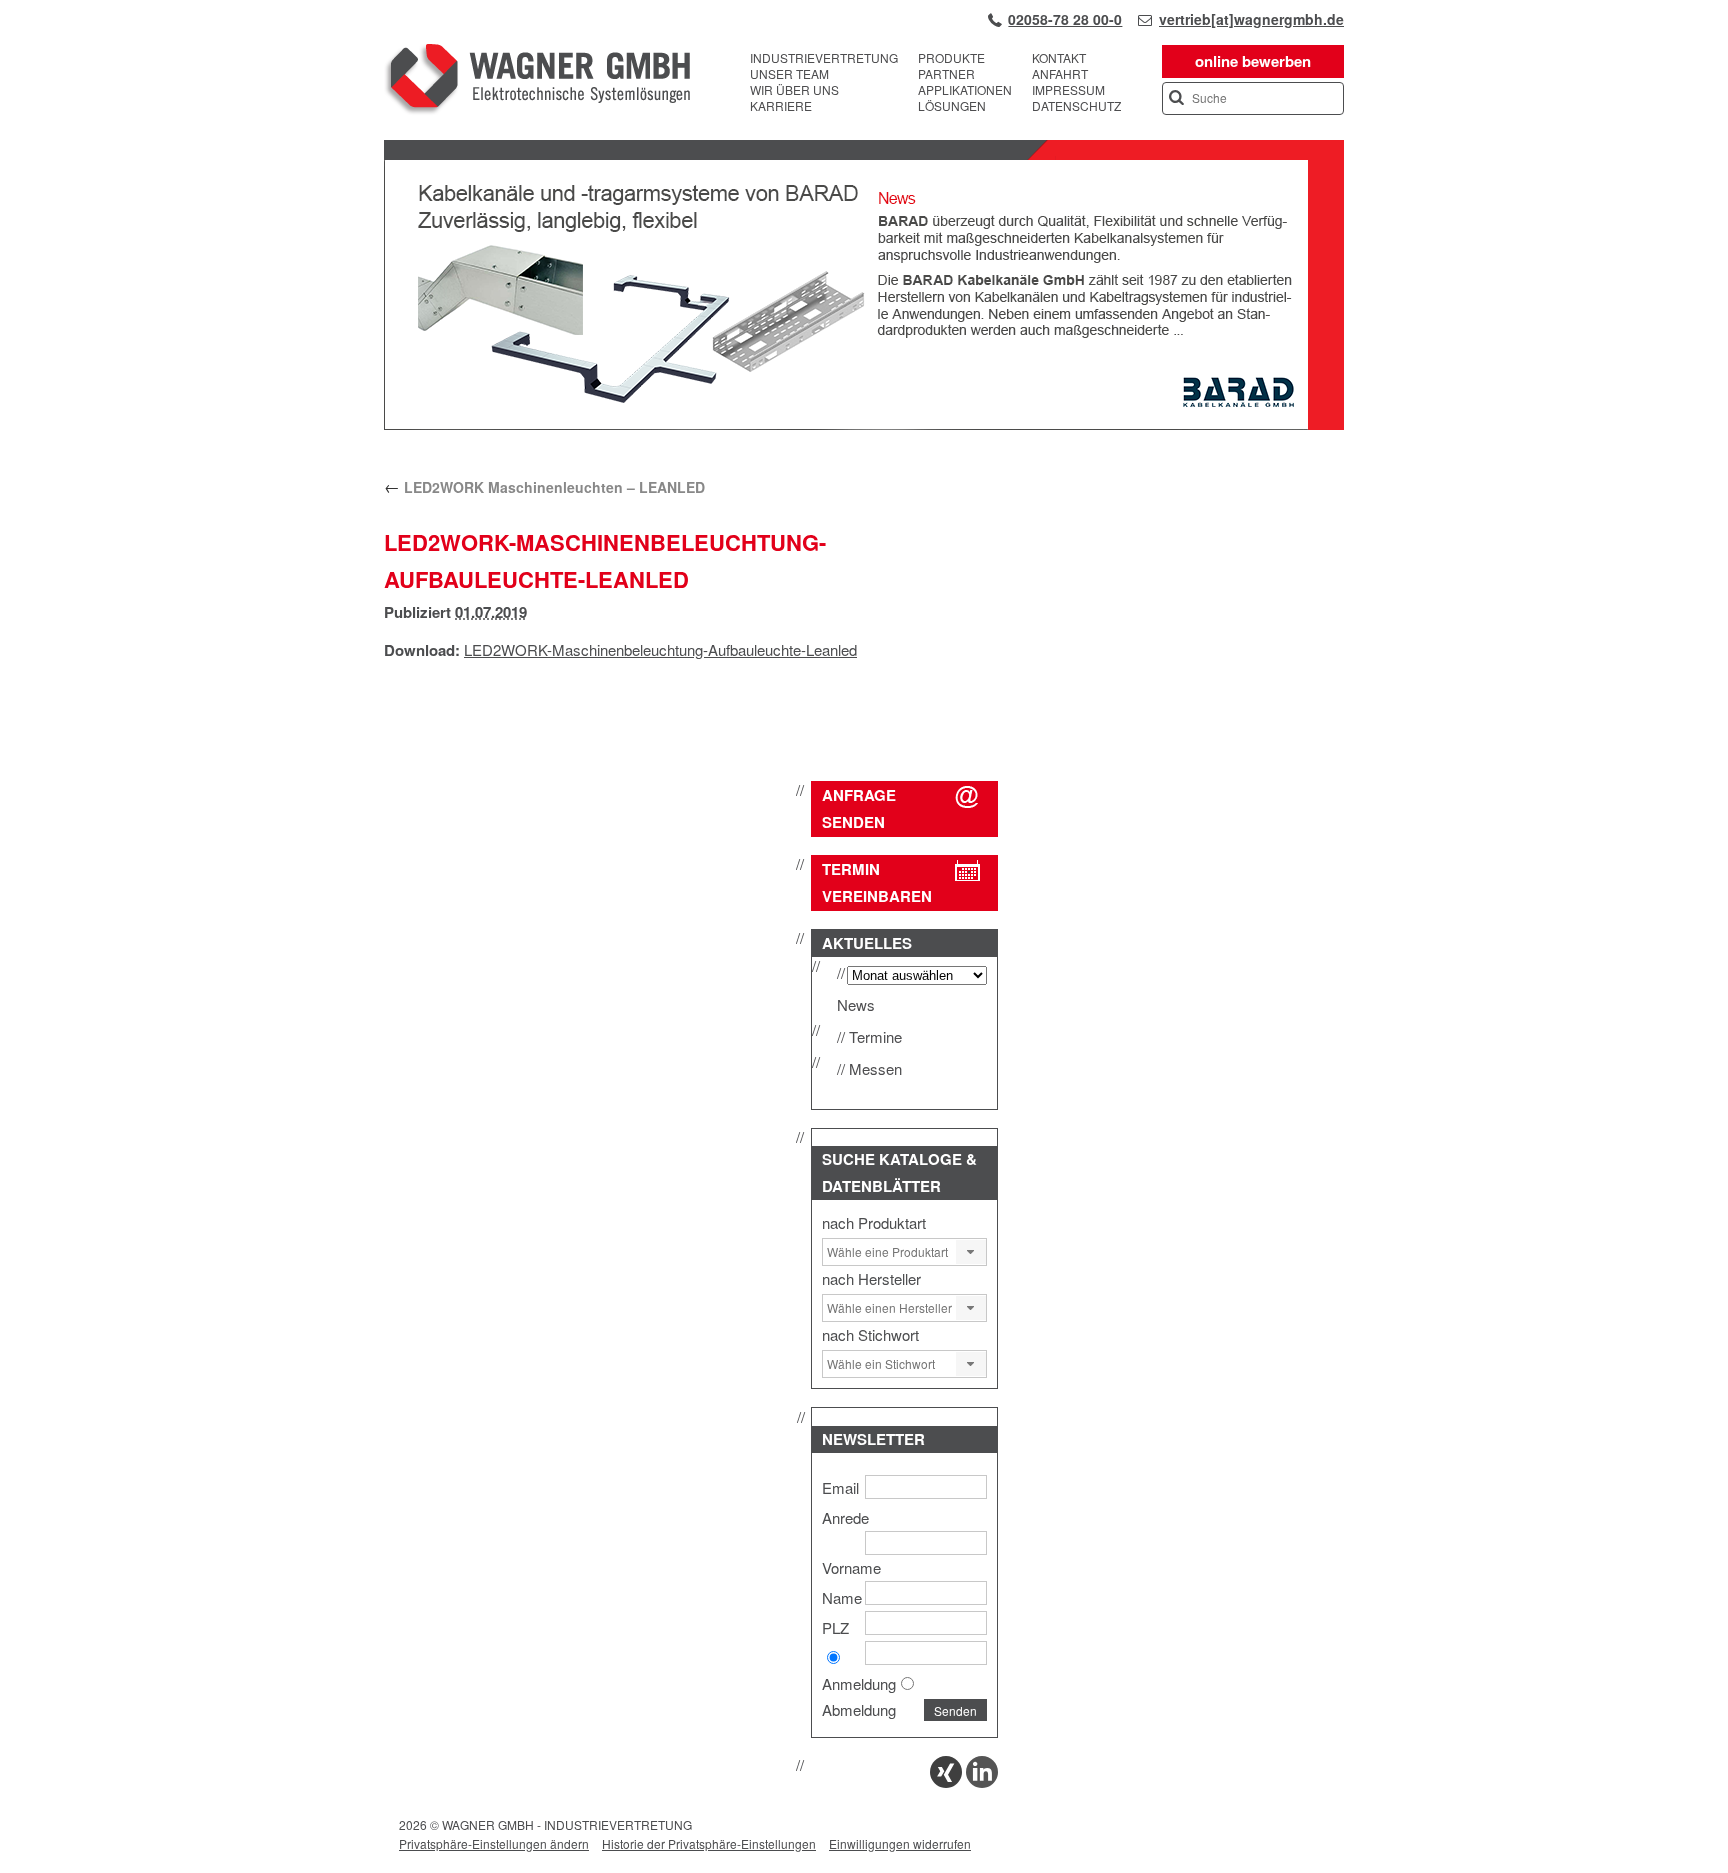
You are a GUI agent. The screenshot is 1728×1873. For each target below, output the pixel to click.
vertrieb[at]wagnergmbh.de (1251, 19)
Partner (946, 74)
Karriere (781, 106)
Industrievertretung (824, 58)
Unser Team (789, 74)
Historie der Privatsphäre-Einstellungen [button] (709, 1843)
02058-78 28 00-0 (1065, 19)
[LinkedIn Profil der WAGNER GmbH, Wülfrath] (982, 1781)
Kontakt (1059, 58)
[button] (971, 1252)
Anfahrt (1060, 74)
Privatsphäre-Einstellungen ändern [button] (494, 1843)
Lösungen (952, 106)
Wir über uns (794, 90)
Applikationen (965, 90)
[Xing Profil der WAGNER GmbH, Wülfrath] (946, 1781)
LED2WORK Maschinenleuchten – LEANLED (544, 487)
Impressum (1068, 90)
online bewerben (1253, 61)
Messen (875, 1068)
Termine (875, 1036)
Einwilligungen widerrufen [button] (900, 1843)
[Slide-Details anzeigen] (864, 425)
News (856, 1004)
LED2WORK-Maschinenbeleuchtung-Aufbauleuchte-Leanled (660, 649)
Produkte (951, 58)
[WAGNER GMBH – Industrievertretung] (537, 82)
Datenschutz (1076, 106)
